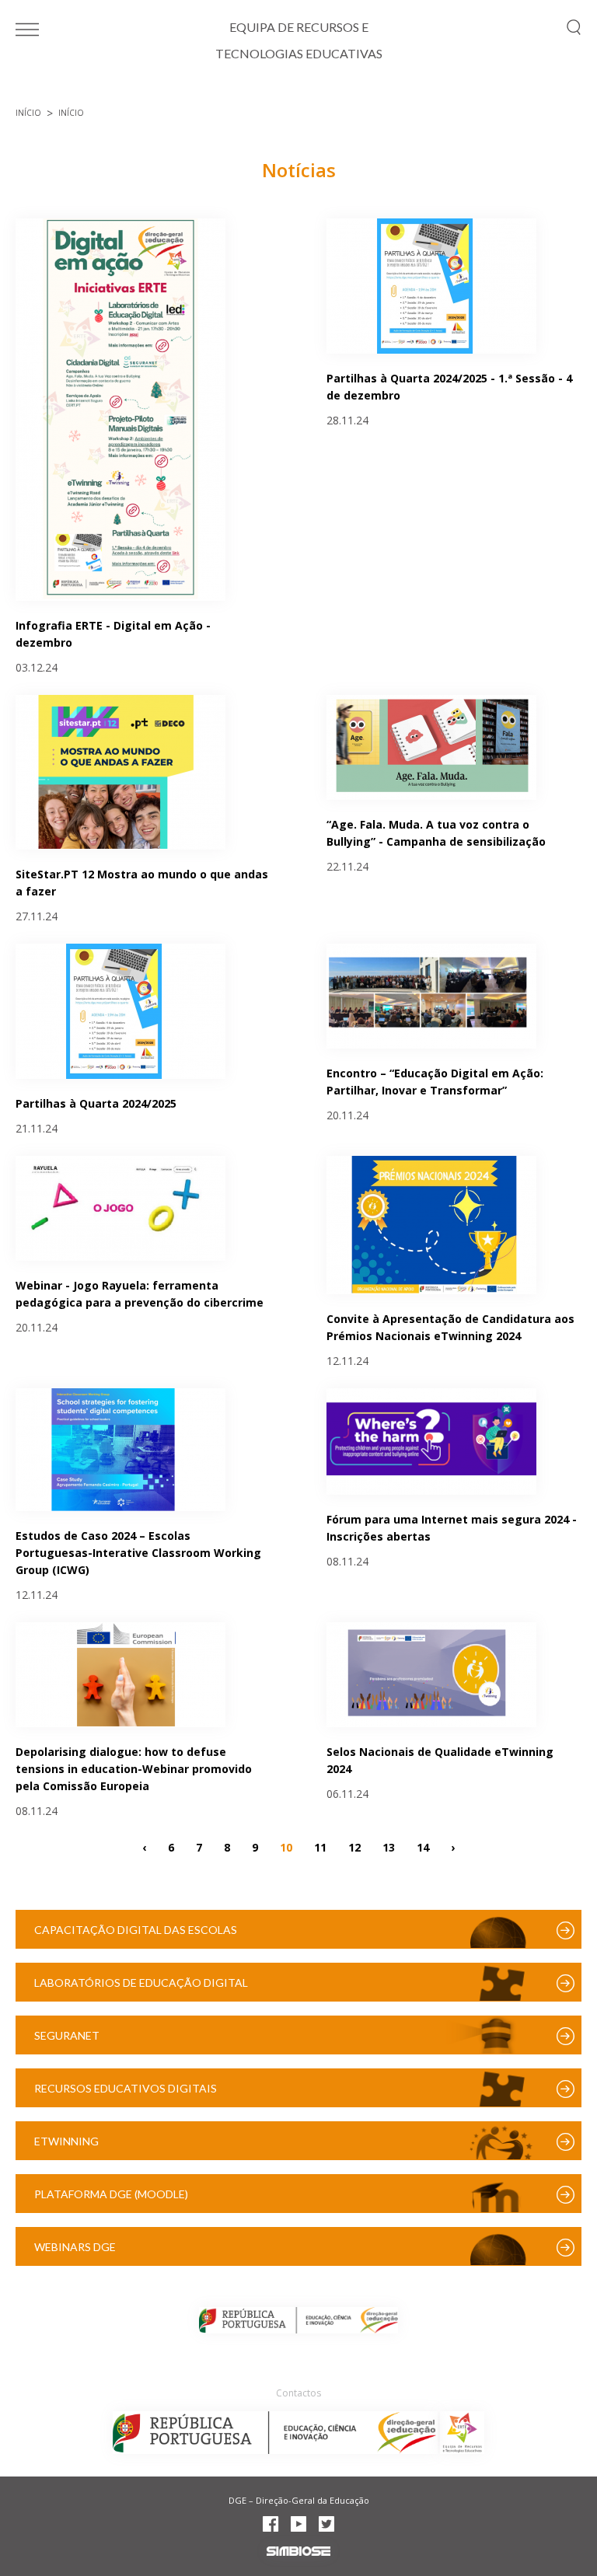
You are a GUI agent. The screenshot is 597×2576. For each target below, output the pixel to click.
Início (28, 113)
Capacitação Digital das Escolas (136, 1930)
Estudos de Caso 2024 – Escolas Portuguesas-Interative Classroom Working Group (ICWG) (138, 1553)
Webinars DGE (75, 2247)
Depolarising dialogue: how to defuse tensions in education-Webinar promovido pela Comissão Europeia (134, 1769)
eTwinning (66, 2141)
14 (423, 1846)
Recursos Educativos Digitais (126, 2088)
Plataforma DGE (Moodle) (111, 2194)
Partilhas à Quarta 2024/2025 (96, 1103)
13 (389, 1846)
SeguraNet (67, 2035)
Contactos (298, 2393)
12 (354, 1846)
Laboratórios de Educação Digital (141, 1983)
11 (320, 1846)
